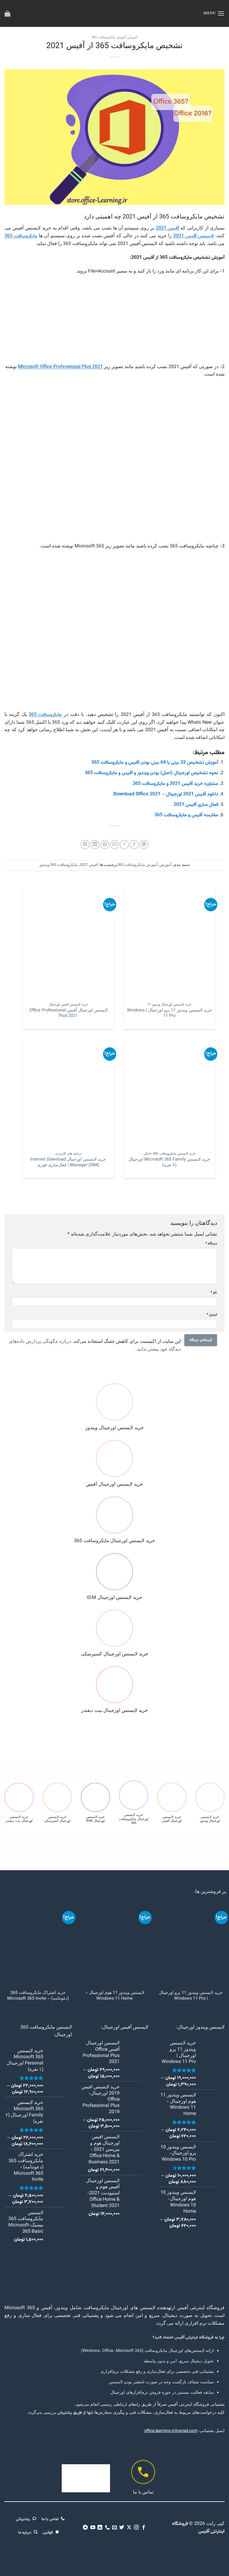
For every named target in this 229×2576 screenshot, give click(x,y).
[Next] (21, 963)
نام (214, 1293)
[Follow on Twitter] (122, 2528)
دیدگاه (211, 1244)
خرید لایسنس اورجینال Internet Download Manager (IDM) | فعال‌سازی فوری (69, 1163)
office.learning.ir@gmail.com (171, 2431)
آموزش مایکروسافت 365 (109, 38)
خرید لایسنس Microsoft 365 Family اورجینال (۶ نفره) (170, 1163)
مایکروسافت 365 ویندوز (59, 865)
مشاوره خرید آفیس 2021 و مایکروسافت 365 (175, 784)
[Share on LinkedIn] (95, 844)
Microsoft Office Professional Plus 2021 (60, 367)
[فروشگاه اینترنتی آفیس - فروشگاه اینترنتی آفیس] (115, 13)
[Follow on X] (129, 2528)
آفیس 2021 (167, 228)
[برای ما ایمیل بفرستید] (114, 2528)
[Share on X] (124, 844)
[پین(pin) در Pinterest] (105, 844)
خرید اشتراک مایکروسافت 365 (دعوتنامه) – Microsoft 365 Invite (38, 1996)
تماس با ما (143, 2492)
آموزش (133, 38)
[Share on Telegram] (85, 844)
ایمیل (212, 1315)
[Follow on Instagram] (136, 2528)
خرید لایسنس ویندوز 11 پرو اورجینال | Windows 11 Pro (170, 1013)
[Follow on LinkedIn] (100, 2528)
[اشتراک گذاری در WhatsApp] (144, 844)
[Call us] (107, 2528)
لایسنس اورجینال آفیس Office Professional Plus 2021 (68, 1013)
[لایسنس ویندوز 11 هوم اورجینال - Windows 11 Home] (115, 1944)
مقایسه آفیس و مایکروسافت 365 (186, 815)
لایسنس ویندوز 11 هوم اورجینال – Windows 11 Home (115, 1996)
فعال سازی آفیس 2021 (196, 805)
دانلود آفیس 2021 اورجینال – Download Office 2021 (166, 794)
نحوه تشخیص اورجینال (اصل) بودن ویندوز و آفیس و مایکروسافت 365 (151, 773)
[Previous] (217, 963)
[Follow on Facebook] (144, 2528)
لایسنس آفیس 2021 (194, 236)
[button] (214, 13)
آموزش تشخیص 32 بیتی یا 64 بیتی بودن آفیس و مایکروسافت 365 (155, 763)
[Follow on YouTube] (92, 2528)
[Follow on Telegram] (85, 2528)
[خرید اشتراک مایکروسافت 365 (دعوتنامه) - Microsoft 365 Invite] (38, 1944)
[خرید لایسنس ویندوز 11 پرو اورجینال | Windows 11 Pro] (191, 1944)
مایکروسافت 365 (21, 236)
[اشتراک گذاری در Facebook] (134, 844)
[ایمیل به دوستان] (114, 844)
